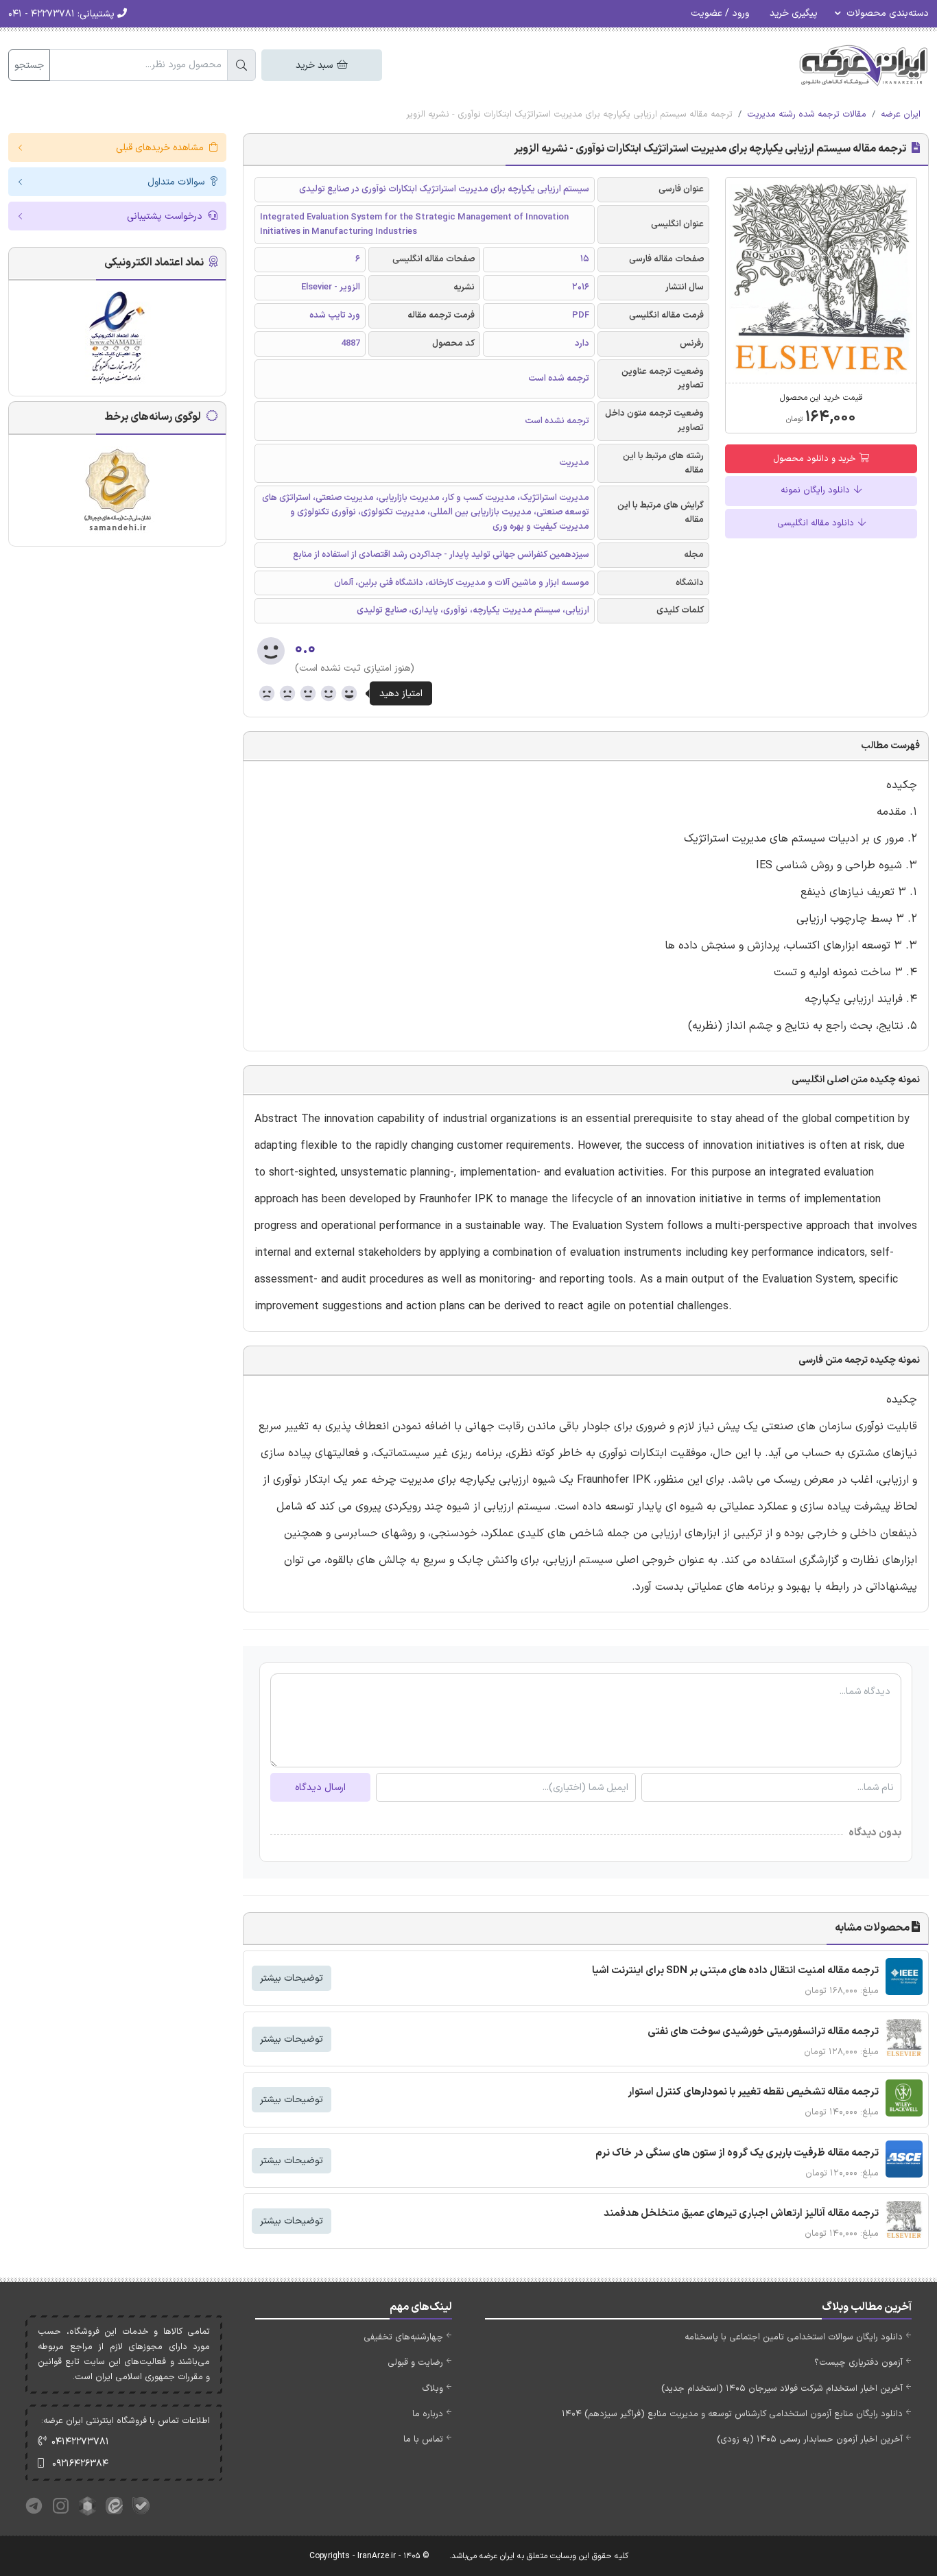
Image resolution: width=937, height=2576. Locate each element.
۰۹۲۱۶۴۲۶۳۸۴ (80, 2464)
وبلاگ (432, 2389)
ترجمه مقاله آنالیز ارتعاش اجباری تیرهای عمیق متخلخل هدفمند (741, 2214)
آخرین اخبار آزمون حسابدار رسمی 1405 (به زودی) (810, 2440)
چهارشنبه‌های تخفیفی (403, 2337)
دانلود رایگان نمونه (817, 490)
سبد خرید (316, 65)
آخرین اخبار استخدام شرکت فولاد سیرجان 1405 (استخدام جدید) (782, 2389)
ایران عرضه (901, 115)
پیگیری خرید (794, 13)
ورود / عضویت (720, 13)
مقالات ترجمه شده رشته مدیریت (807, 115)
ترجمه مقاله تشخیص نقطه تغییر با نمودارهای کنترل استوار (753, 2092)
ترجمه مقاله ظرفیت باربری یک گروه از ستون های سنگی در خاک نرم (737, 2153)
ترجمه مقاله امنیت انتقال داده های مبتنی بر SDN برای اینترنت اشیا (735, 1971)
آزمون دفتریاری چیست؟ (858, 2363)
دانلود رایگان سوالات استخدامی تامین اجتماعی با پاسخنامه (794, 2337)
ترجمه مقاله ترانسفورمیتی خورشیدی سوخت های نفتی (763, 2032)
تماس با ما (423, 2440)
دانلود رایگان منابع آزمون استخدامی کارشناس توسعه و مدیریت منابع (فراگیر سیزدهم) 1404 (732, 2414)
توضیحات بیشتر (292, 1978)
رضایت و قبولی (415, 2363)
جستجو (29, 65)
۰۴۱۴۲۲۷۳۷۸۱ (80, 2442)
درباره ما (428, 2414)
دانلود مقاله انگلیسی (817, 523)
